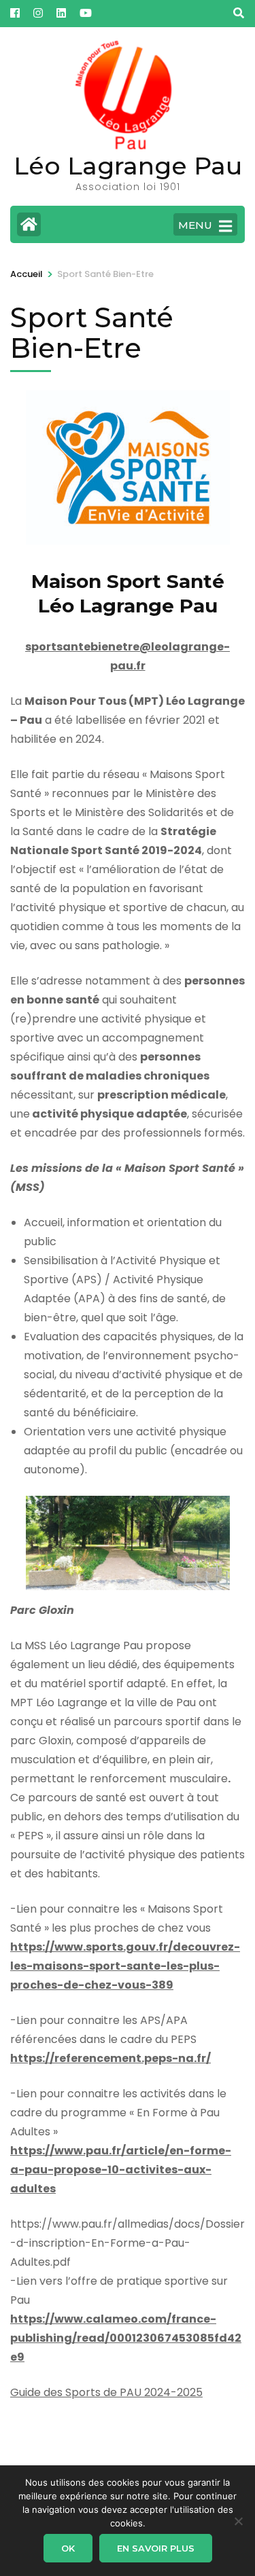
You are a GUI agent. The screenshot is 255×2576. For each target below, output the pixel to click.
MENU (195, 225)
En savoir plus (156, 2548)
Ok (68, 2548)
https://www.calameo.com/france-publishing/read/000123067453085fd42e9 (126, 2338)
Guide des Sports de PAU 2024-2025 (106, 2392)
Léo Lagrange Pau (128, 166)
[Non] (238, 2521)
